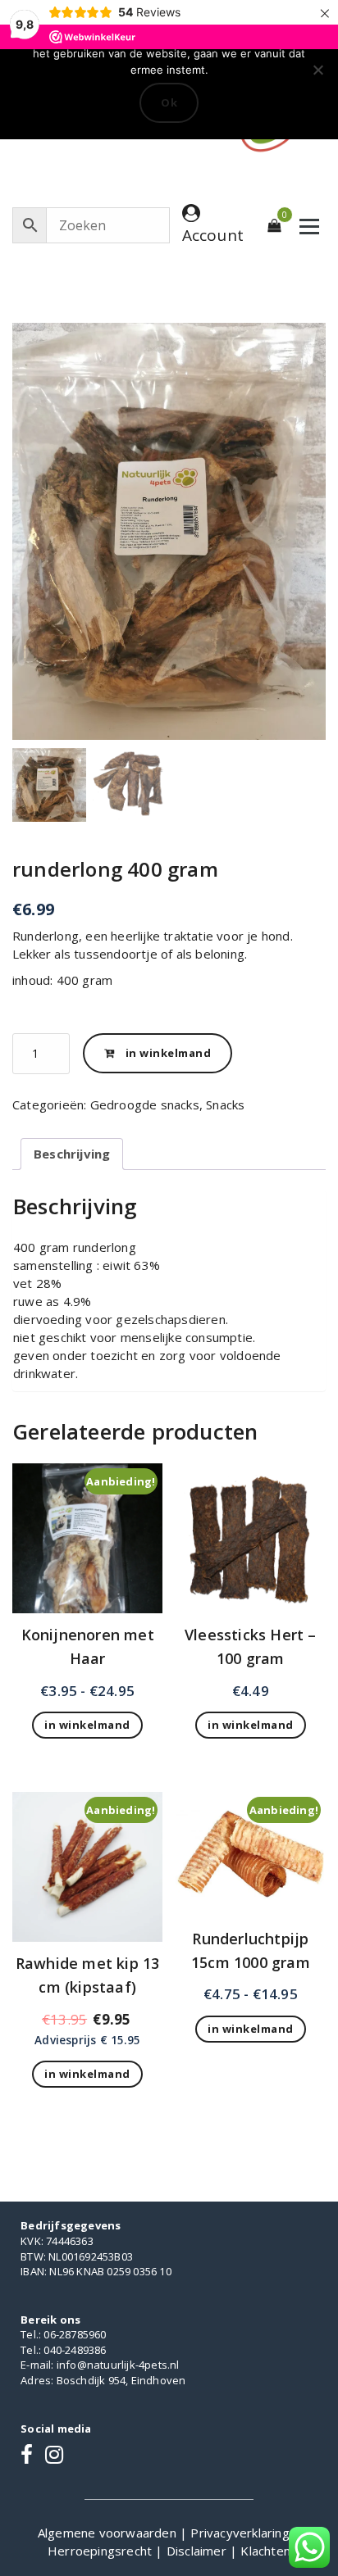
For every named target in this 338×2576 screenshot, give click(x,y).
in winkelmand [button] (251, 1725)
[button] (305, 540)
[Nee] (317, 70)
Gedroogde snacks (145, 1104)
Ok (169, 102)
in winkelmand (169, 1053)
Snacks (225, 1104)
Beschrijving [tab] (72, 1154)
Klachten (265, 2551)
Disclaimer (198, 2551)
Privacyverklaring (242, 2533)
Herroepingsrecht (101, 2551)
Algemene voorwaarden (109, 2533)
